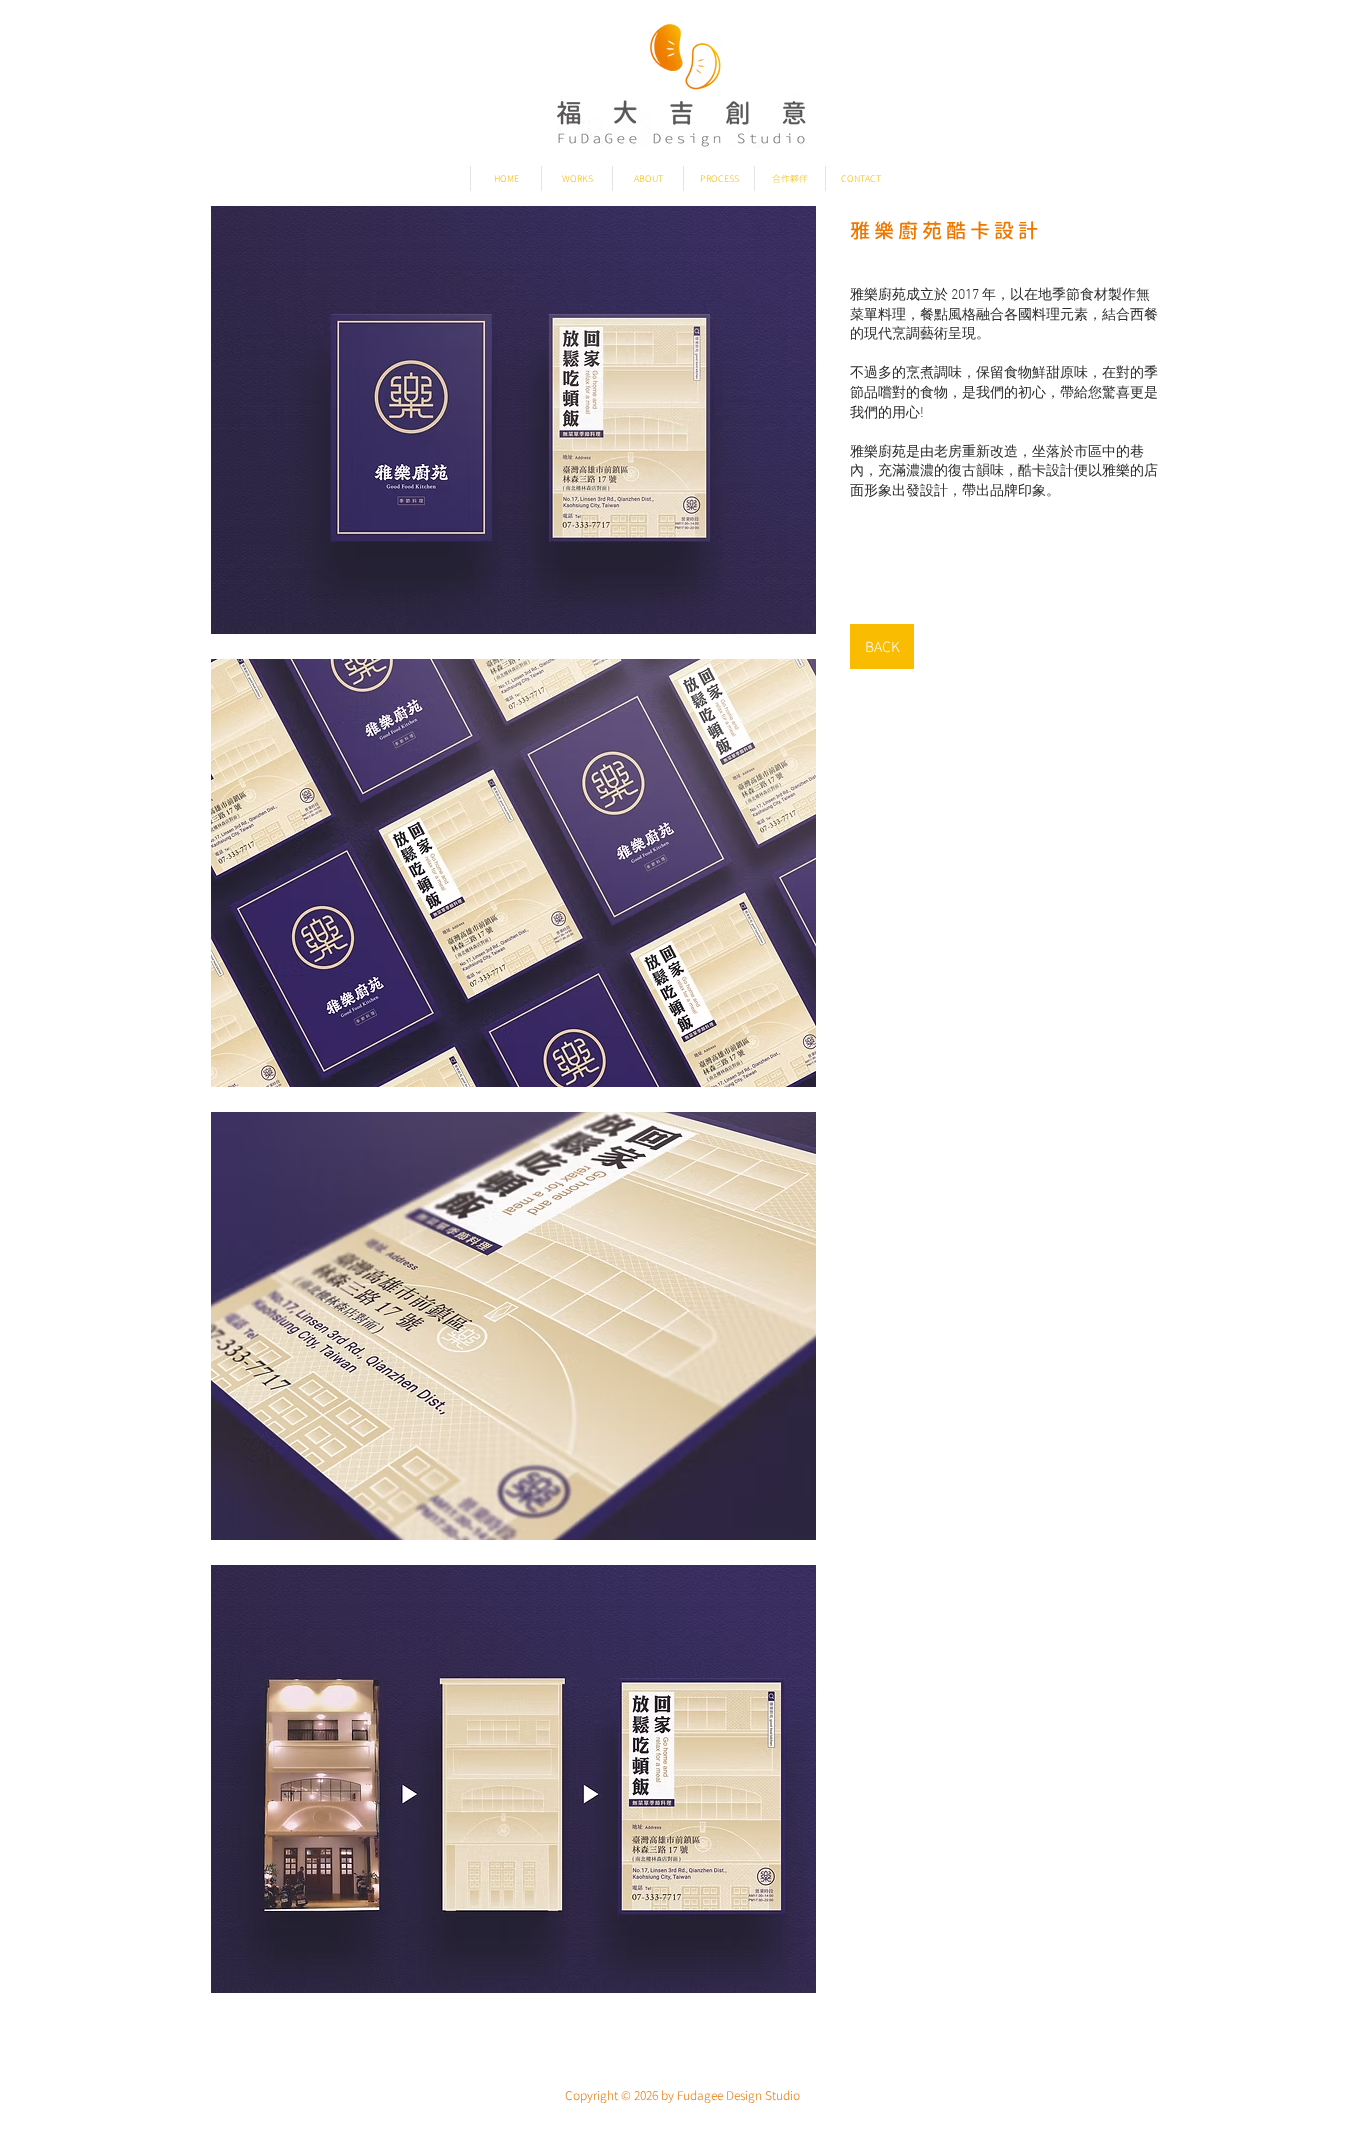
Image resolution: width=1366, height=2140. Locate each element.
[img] (513, 420)
